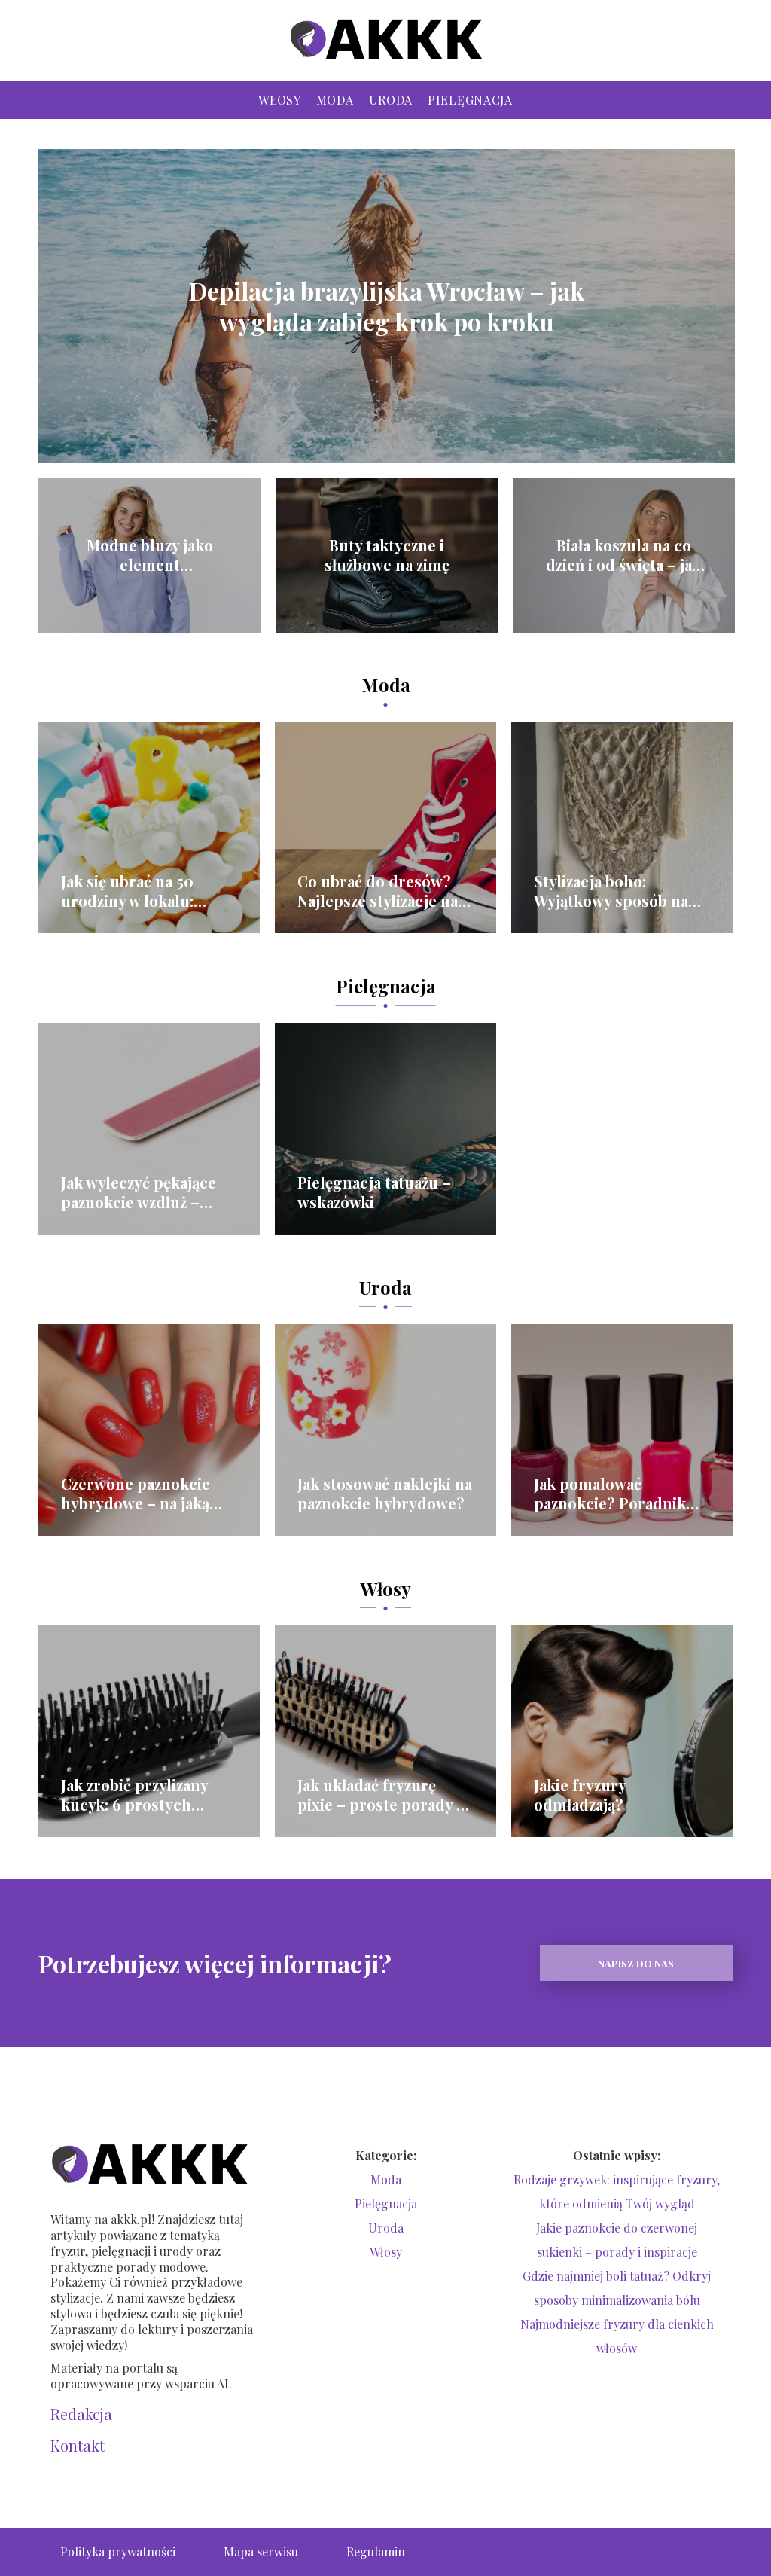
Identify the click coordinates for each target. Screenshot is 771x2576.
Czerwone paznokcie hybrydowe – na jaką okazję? (136, 1494)
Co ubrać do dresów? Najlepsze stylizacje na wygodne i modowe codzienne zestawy (378, 891)
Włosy (280, 100)
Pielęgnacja (470, 100)
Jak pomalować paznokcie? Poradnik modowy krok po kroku (619, 1494)
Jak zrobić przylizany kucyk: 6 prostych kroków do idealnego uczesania (138, 1795)
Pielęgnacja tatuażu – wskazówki (374, 1192)
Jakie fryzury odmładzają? (580, 1795)
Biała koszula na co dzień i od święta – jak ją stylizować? (623, 555)
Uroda (391, 100)
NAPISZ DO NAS (636, 1963)
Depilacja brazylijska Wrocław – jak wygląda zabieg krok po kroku (387, 306)
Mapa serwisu (261, 2552)
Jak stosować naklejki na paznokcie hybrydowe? (385, 1494)
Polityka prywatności (118, 2552)
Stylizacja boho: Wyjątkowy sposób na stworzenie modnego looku (611, 891)
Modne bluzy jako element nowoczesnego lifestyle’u (150, 555)
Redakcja (81, 2414)
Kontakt (78, 2446)
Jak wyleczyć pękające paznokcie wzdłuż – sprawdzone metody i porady (139, 1192)
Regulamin (376, 2552)
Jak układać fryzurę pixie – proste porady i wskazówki (379, 1795)
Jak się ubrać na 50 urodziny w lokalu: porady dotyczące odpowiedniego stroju (142, 891)
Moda (335, 100)
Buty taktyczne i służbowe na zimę (387, 555)
